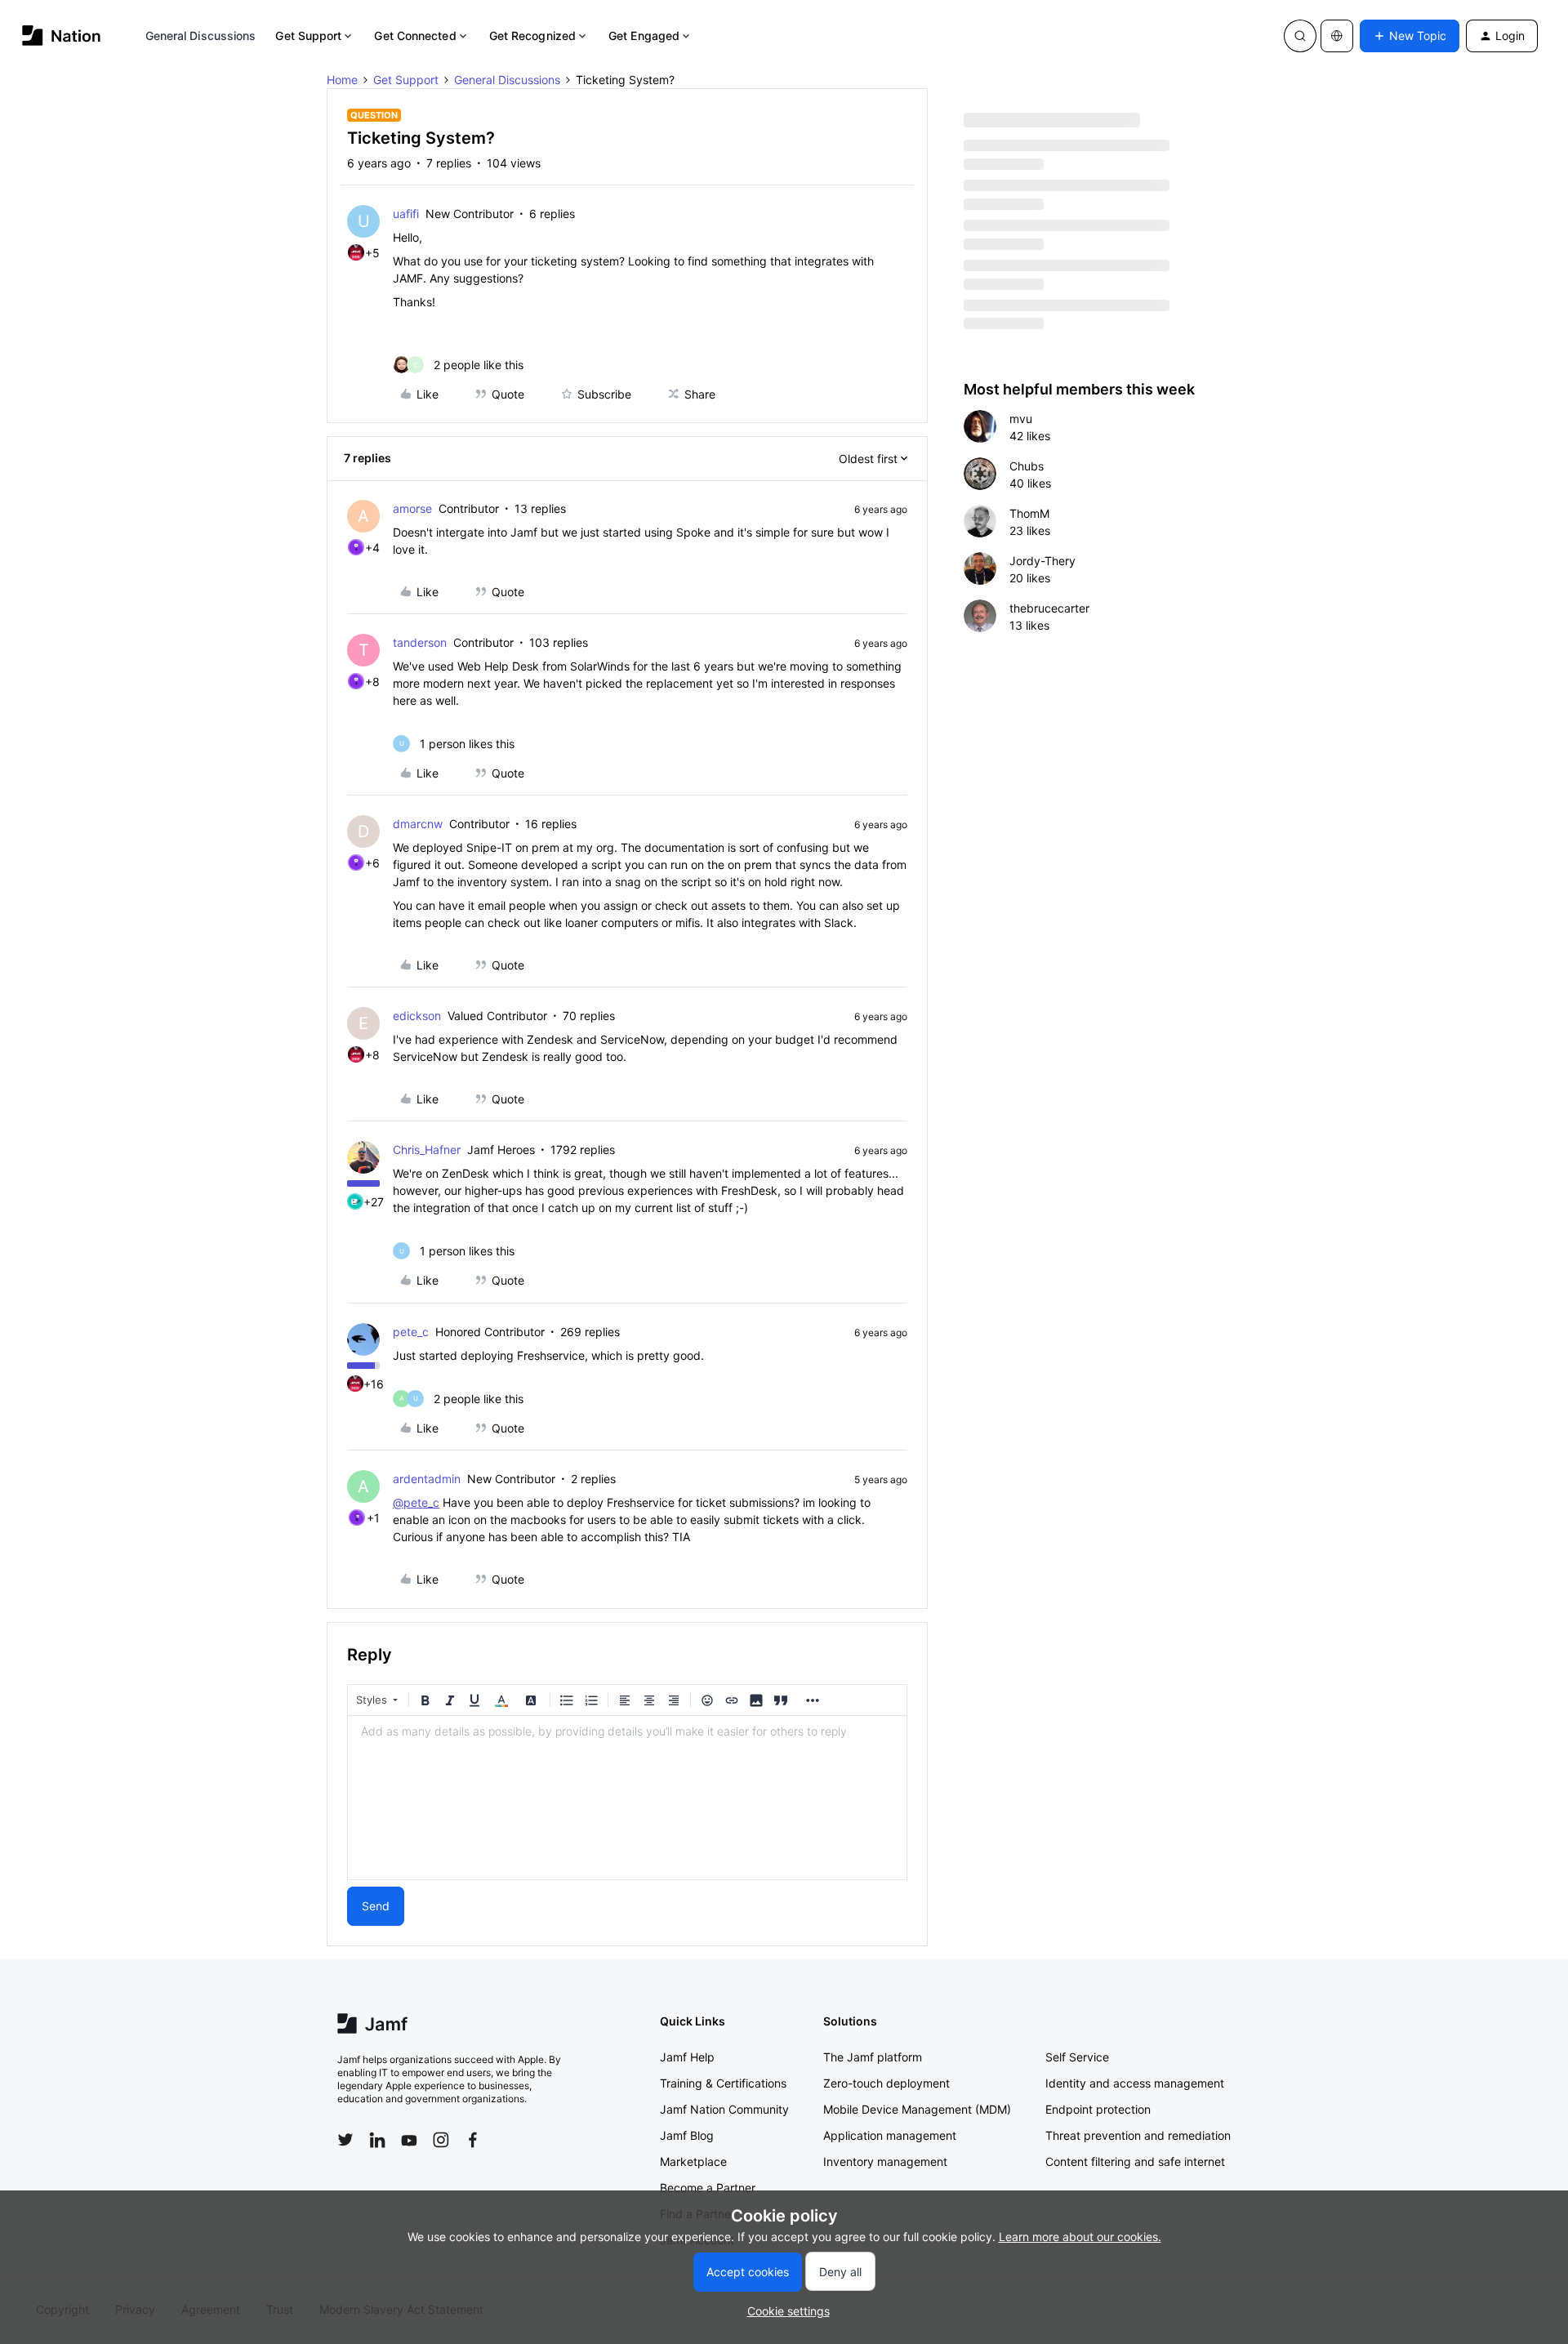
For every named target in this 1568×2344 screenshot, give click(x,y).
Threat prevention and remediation (1138, 2135)
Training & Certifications (723, 2083)
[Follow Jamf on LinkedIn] (377, 2140)
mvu (1021, 419)
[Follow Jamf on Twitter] (345, 2140)
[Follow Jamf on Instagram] (441, 2140)
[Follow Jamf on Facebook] (473, 2140)
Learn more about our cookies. (1080, 2237)
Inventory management (885, 2161)
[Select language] (1337, 36)
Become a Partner (708, 2188)
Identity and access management (1135, 2083)
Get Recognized (532, 36)
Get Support (308, 36)
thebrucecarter (1049, 608)
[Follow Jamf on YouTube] (409, 2140)
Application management (890, 2135)
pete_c (411, 1332)
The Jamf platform (873, 2057)
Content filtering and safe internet (1135, 2161)
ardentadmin (427, 1479)
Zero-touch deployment (886, 2083)
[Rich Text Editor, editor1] (627, 1798)
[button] (1410, 36)
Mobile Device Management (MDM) (917, 2109)
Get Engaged (644, 36)
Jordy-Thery (1042, 561)
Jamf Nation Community (724, 2109)
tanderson (420, 642)
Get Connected (415, 36)
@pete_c (416, 1502)
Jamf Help (687, 2057)
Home (342, 80)
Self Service (1077, 2057)
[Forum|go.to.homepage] (62, 36)
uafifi (406, 214)
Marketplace (693, 2161)
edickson (417, 1016)
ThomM (1029, 513)
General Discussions (201, 36)
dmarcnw (418, 824)
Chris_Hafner (427, 1150)
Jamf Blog (687, 2135)
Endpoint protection (1098, 2109)
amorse (412, 508)
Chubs (1027, 466)
